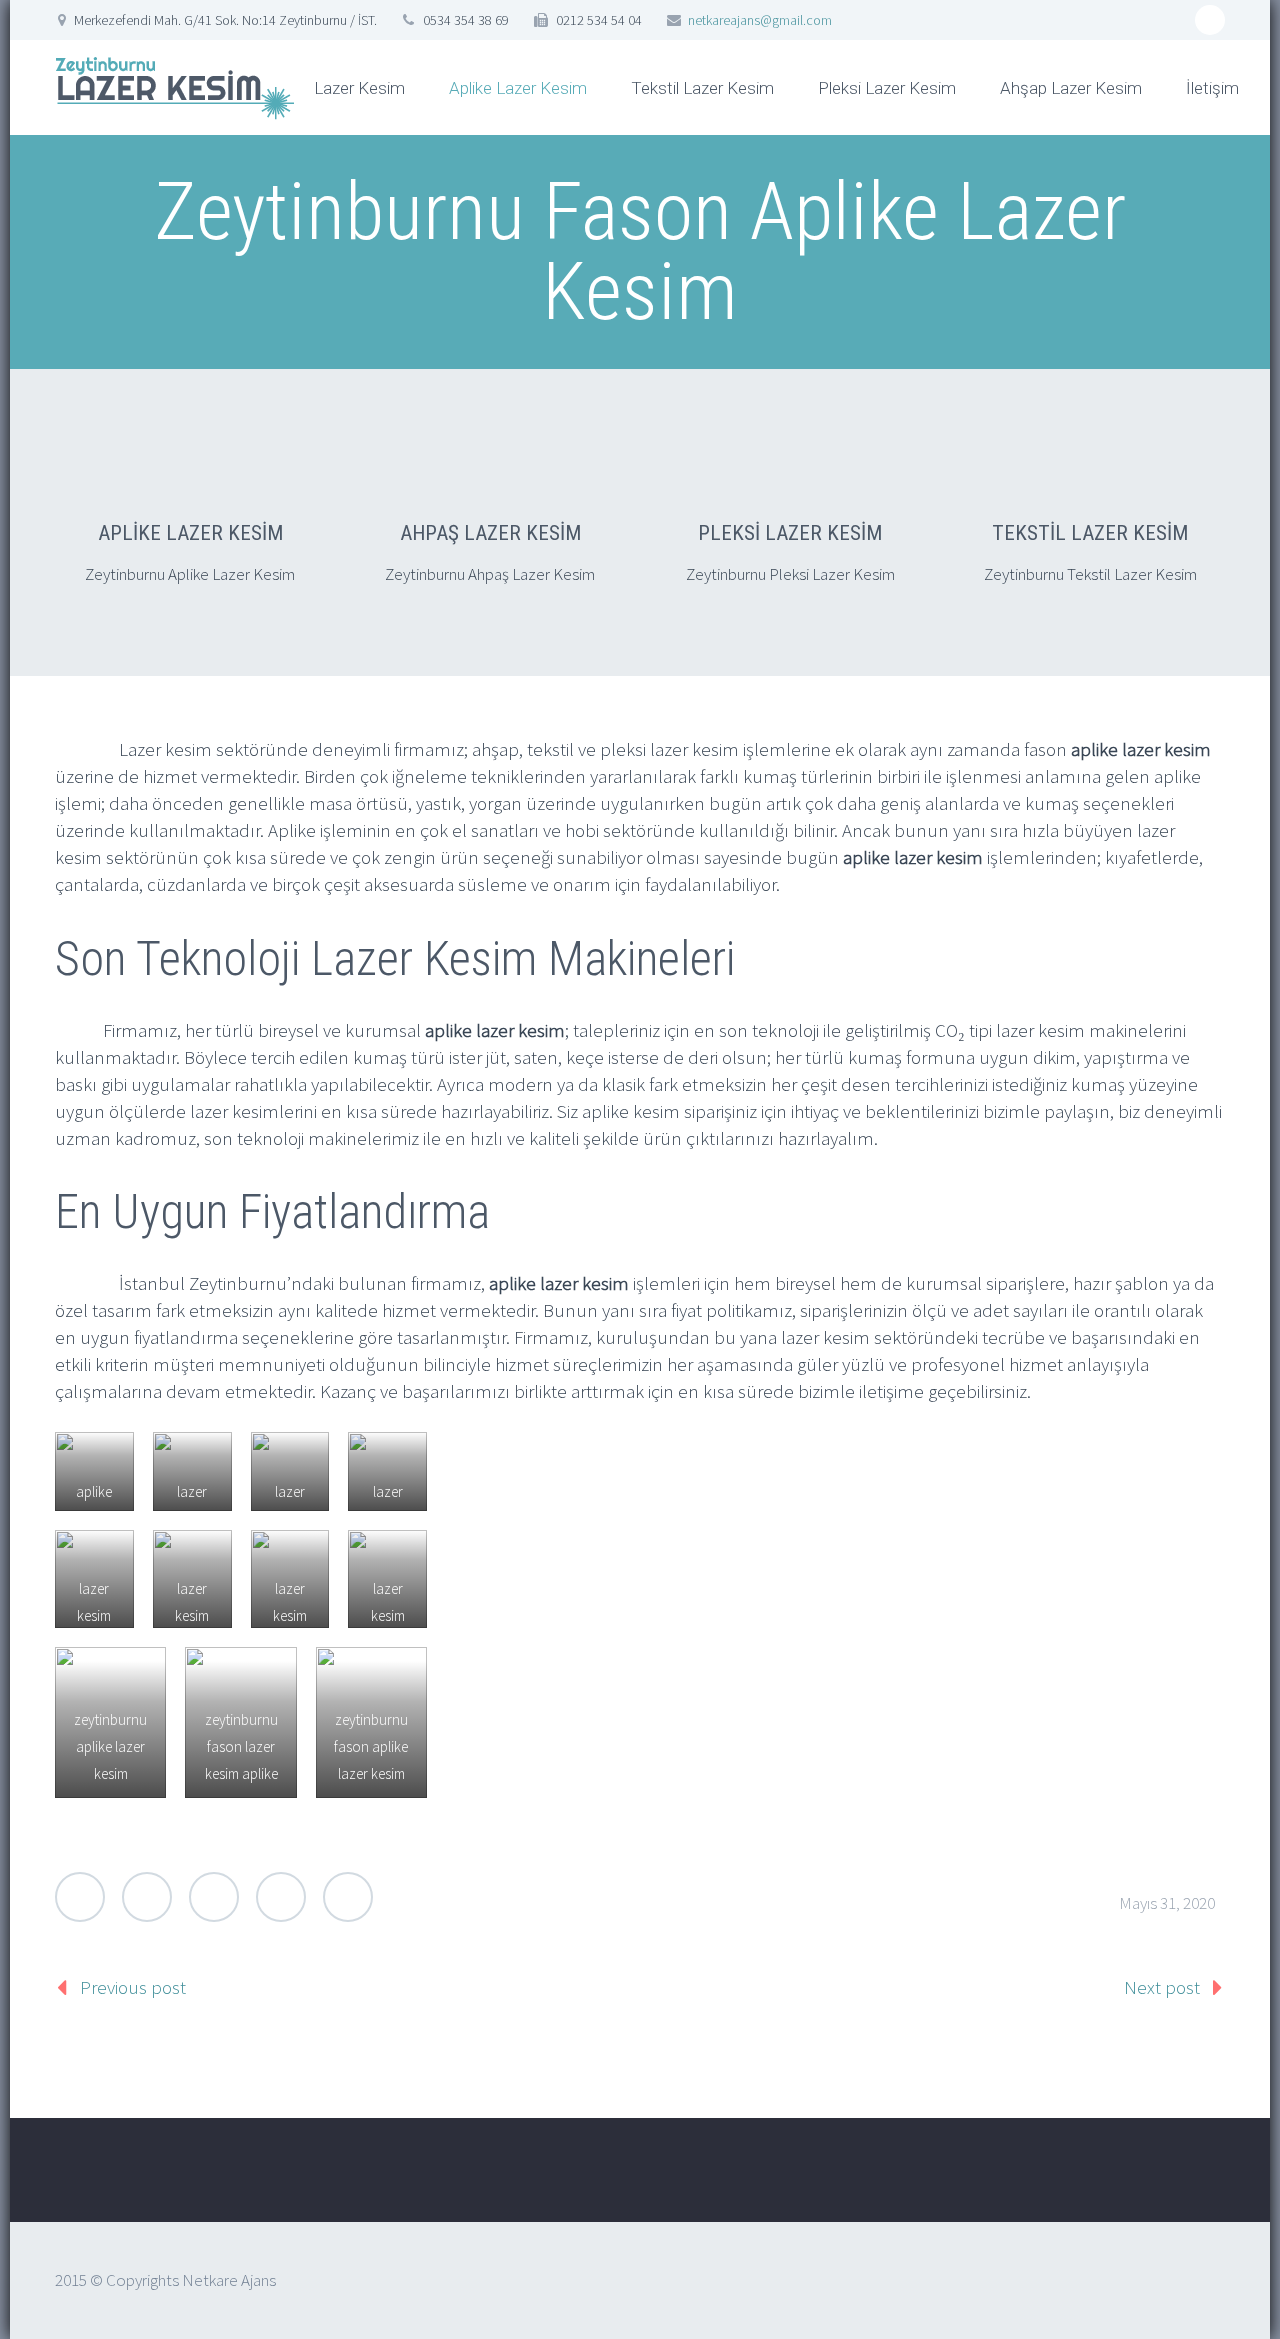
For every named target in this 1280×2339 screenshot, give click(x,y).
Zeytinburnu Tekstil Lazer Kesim (1090, 574)
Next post (1162, 1987)
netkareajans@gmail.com (760, 20)
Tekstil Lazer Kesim (702, 88)
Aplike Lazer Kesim (518, 88)
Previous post (133, 1987)
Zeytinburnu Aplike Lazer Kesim (190, 574)
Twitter (80, 1897)
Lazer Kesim (359, 88)
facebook (1210, 20)
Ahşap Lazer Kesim (1071, 88)
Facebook (147, 1897)
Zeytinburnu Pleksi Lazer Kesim (790, 574)
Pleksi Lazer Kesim (887, 88)
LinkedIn (281, 1897)
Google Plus (214, 1897)
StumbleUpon (348, 1897)
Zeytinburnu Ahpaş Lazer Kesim (490, 574)
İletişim (1212, 88)
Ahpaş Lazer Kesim (490, 533)
